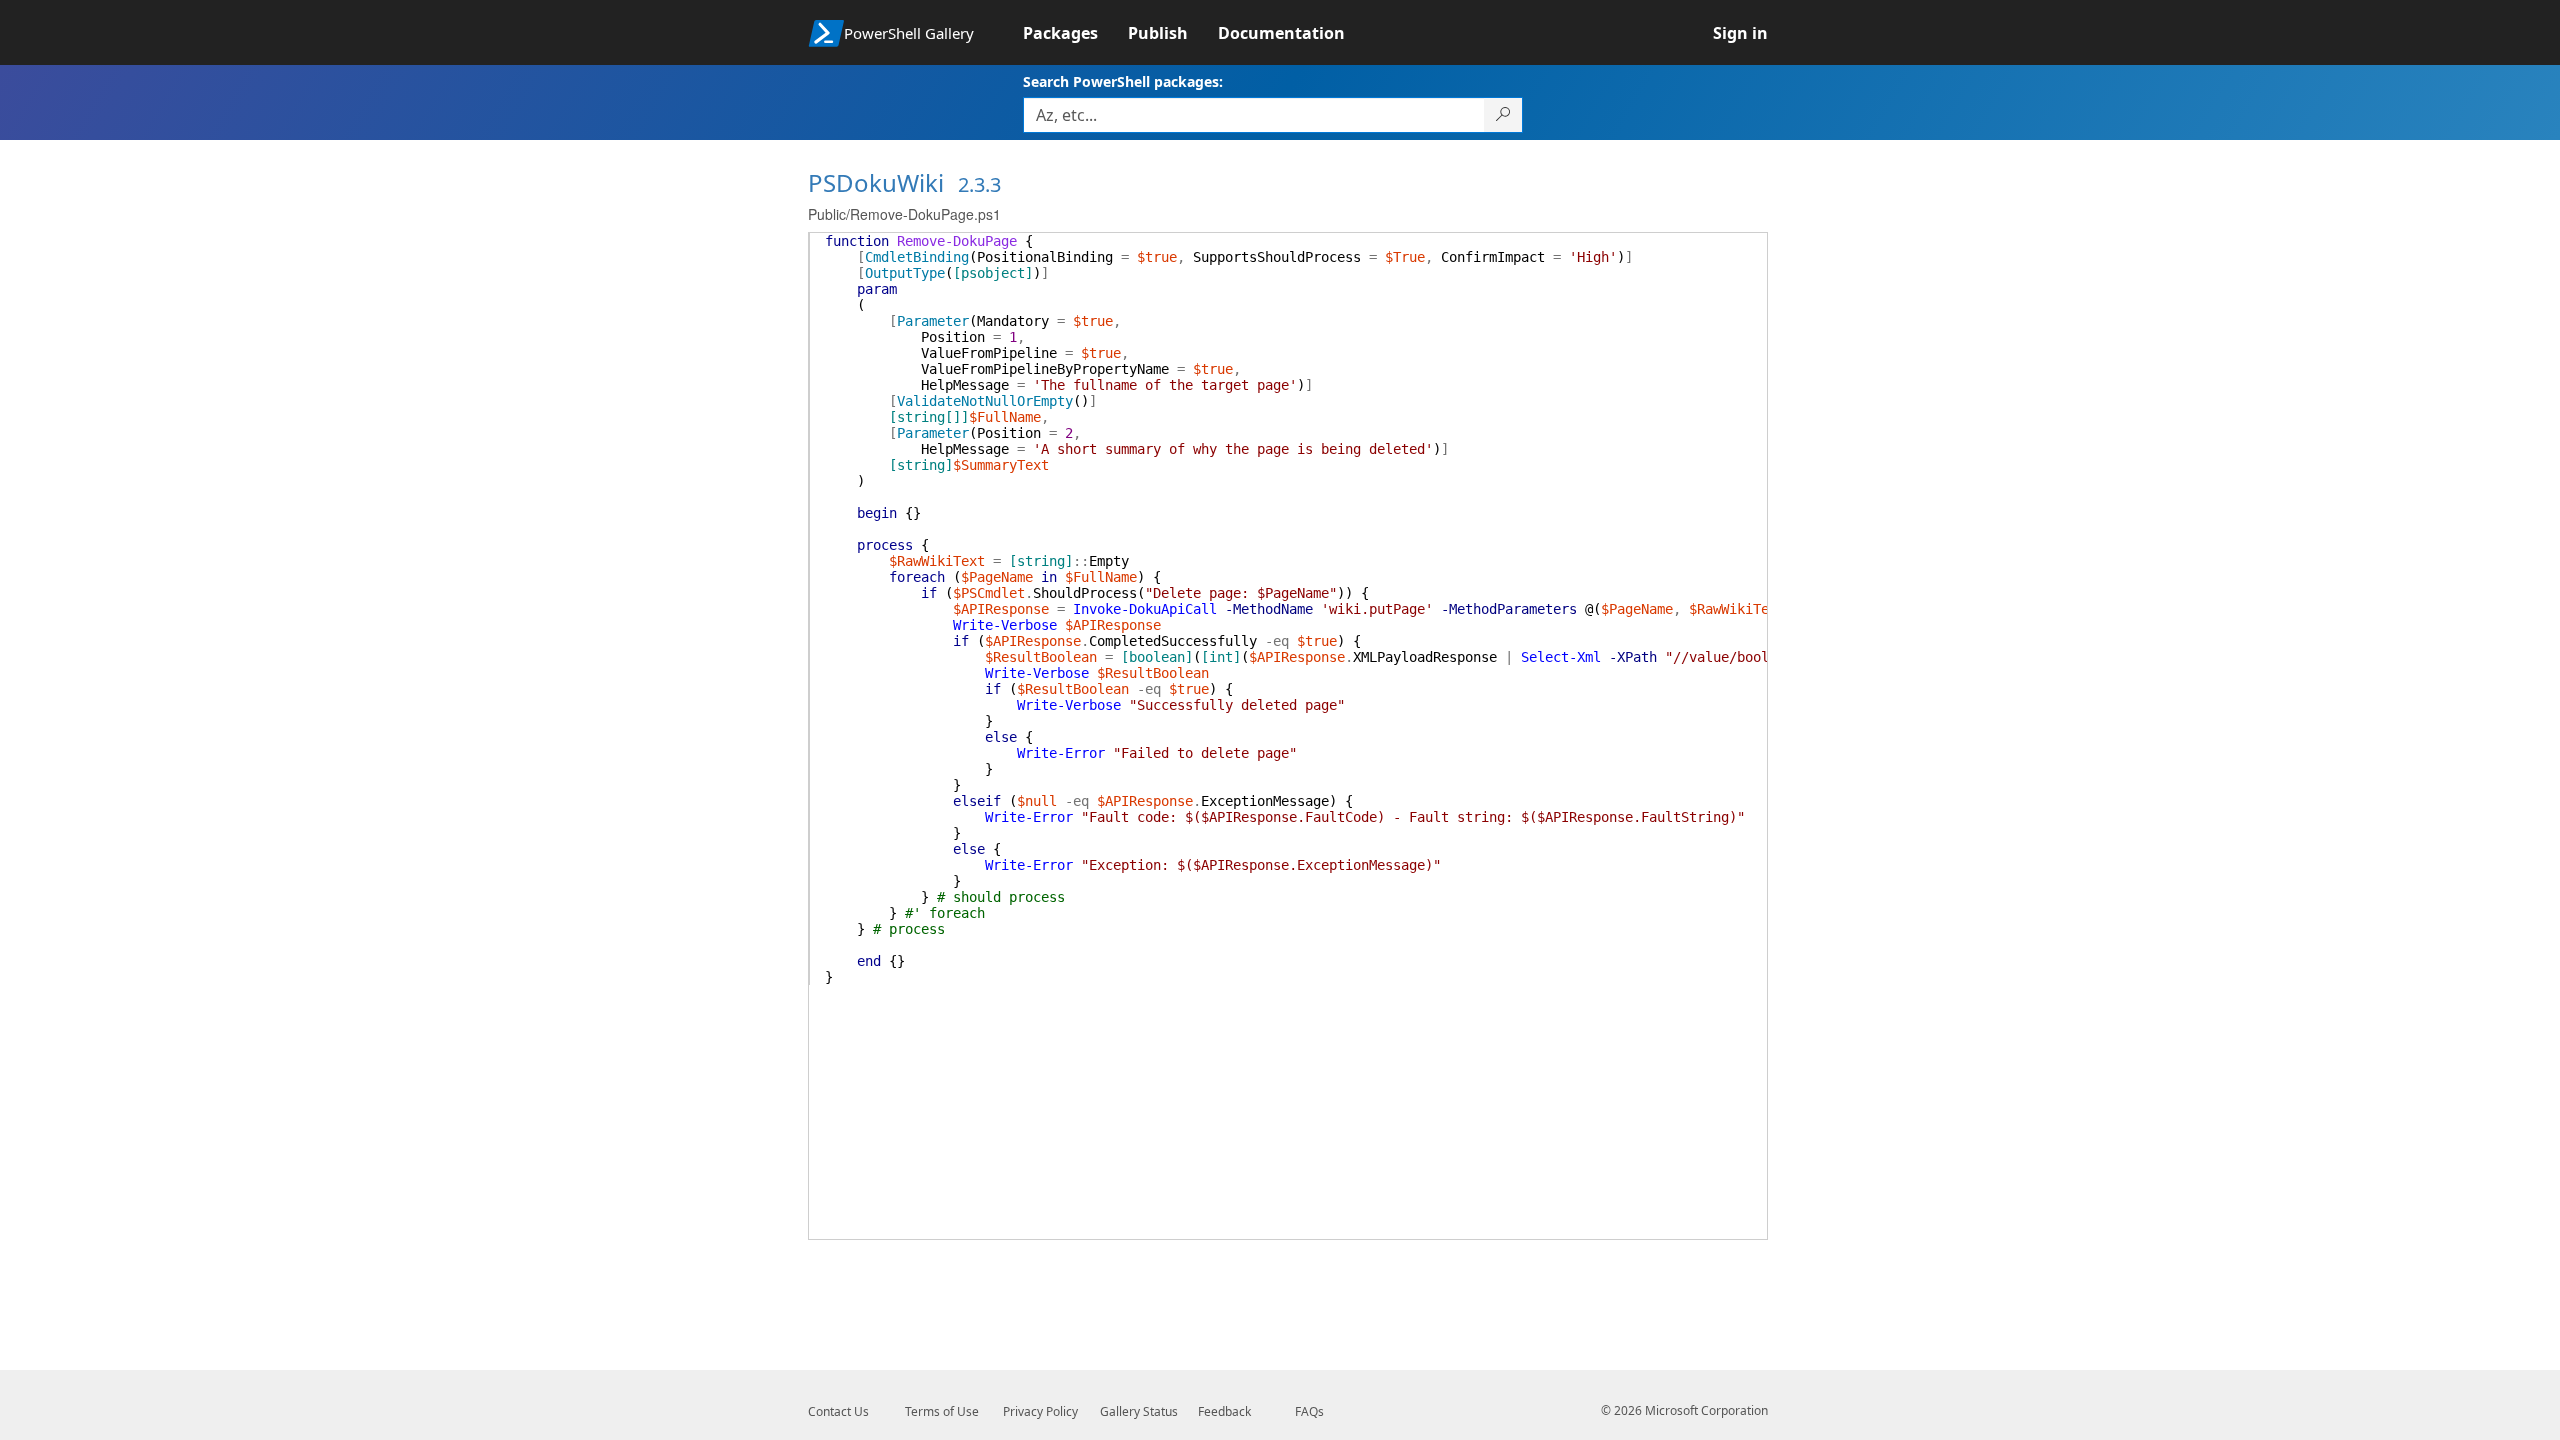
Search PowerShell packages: (1123, 81)
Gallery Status (1139, 1411)
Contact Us (838, 1411)
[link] (1075, 33)
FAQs (1309, 1411)
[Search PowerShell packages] (1503, 115)
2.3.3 (979, 184)
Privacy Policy (1040, 1411)
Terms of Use (942, 1411)
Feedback (1224, 1411)
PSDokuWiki (876, 182)
